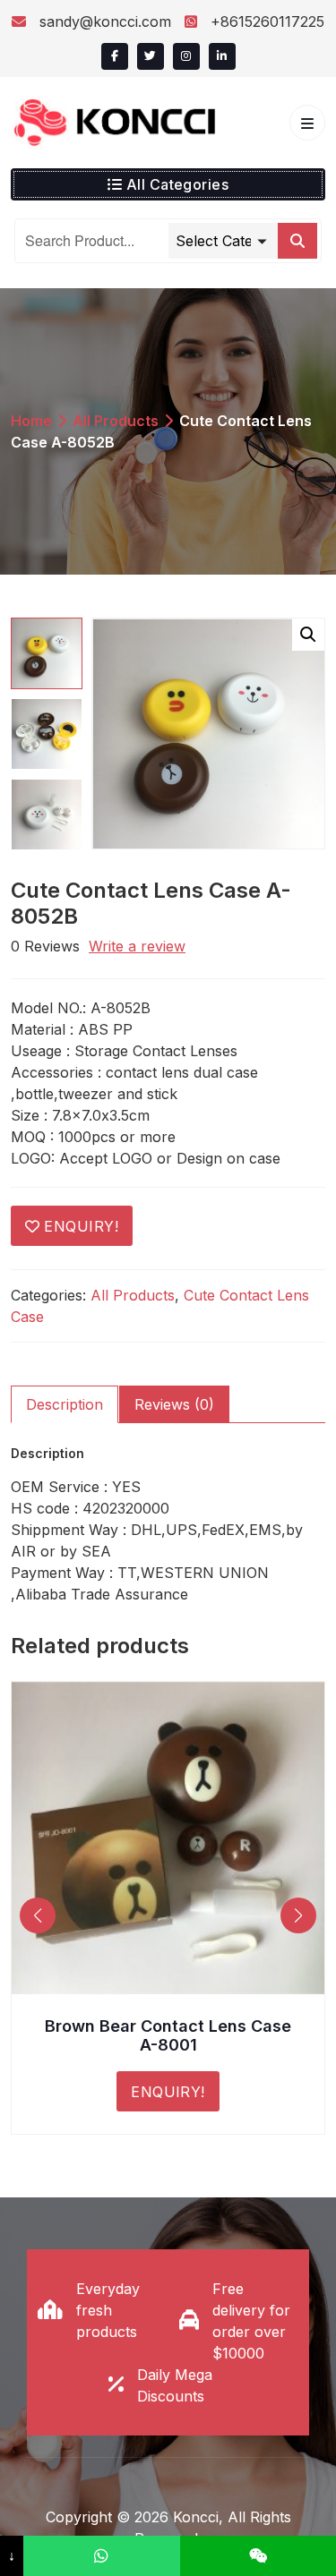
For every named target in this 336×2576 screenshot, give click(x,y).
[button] (308, 635)
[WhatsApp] (101, 2556)
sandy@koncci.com (105, 21)
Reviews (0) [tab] (174, 1404)
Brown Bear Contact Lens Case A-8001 (168, 2036)
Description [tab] (65, 1404)
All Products (116, 421)
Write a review (137, 946)
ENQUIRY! (81, 1226)
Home (31, 421)
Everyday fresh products (108, 2310)
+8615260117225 (265, 21)
